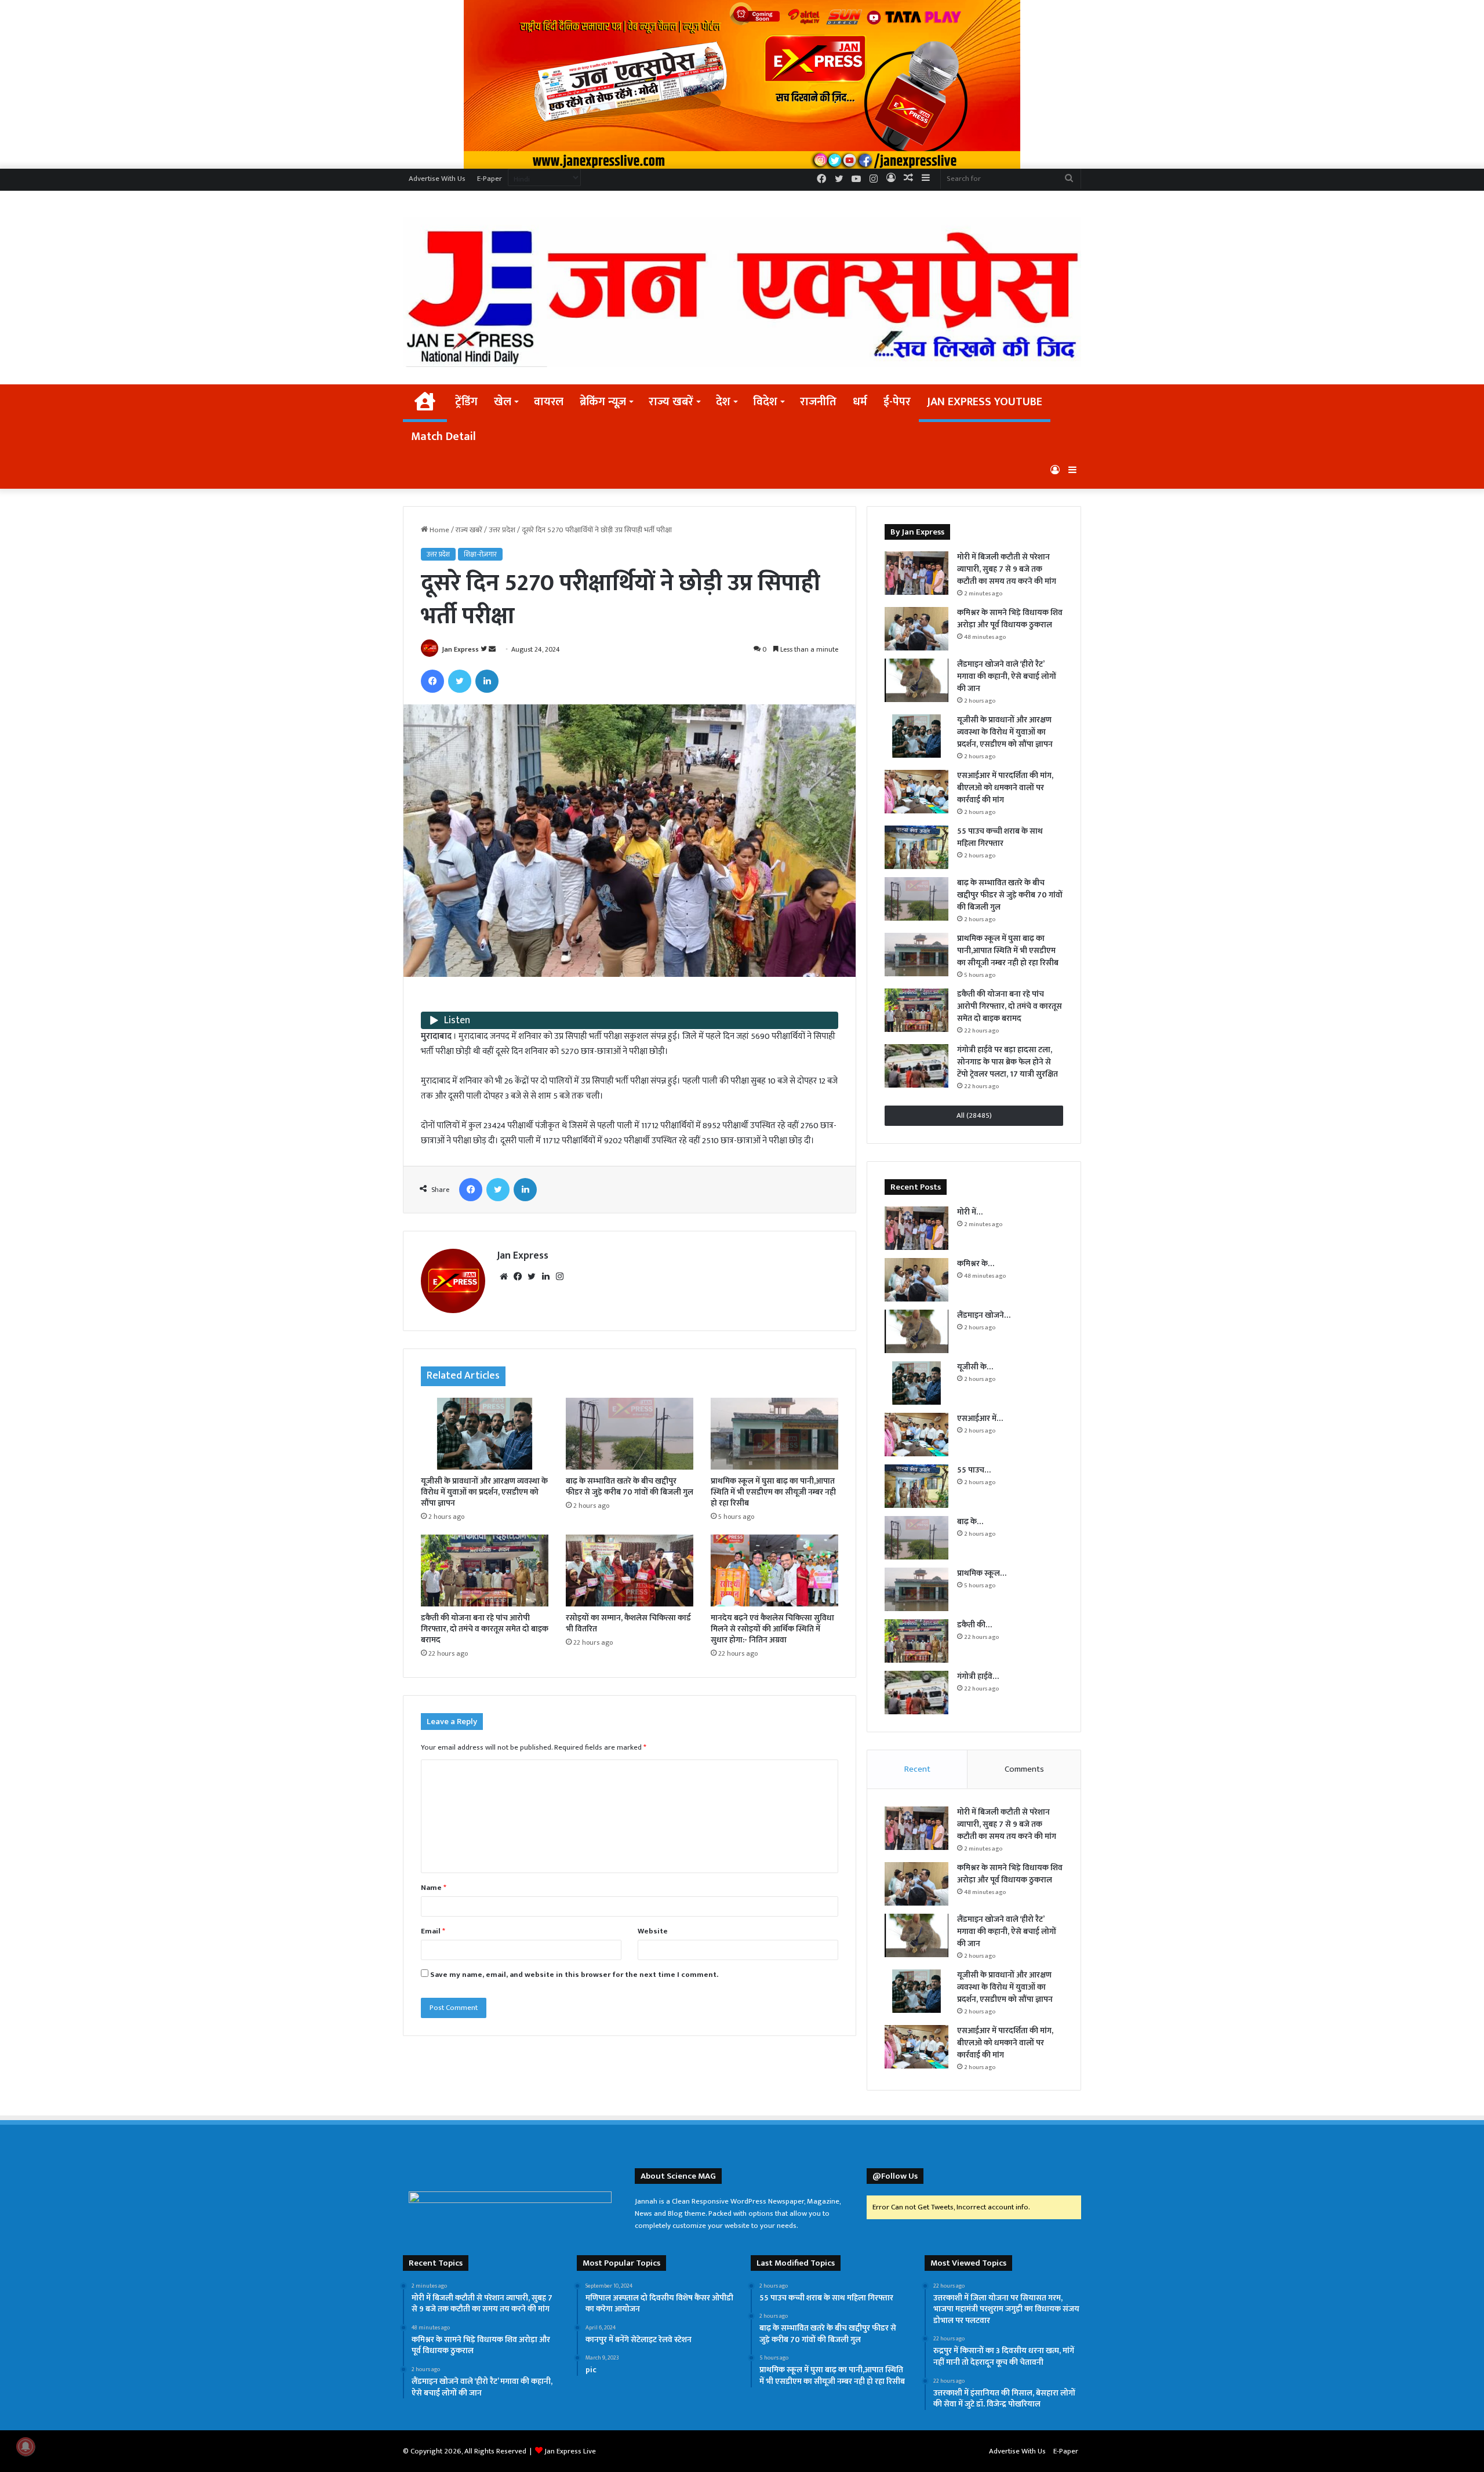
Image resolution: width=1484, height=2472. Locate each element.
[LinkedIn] (487, 681)
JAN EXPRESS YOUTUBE (985, 402)
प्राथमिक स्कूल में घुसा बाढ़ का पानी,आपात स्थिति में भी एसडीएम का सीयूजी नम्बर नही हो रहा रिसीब (773, 1492)
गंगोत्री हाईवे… (978, 1676)
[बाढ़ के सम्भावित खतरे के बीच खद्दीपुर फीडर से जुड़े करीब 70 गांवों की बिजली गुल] (630, 1434)
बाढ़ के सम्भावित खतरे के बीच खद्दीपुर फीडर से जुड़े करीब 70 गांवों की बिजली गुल (630, 1486)
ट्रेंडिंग (466, 402)
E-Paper (490, 179)
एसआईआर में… (980, 1418)
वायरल (549, 402)
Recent (917, 1769)
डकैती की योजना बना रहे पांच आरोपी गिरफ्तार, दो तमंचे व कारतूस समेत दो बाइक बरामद (485, 1629)
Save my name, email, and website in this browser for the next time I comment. (574, 1975)
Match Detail (443, 437)
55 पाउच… (974, 1470)
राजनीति (818, 402)
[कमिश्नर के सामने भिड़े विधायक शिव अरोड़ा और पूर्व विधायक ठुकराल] (916, 629)
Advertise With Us (437, 179)
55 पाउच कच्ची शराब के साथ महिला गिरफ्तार (1000, 837)
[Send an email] (492, 649)
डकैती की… (974, 1625)
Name (434, 1888)
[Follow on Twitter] (485, 649)
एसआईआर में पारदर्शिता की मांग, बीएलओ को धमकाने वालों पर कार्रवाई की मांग (1005, 788)
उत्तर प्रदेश (502, 530)
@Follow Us (895, 2176)
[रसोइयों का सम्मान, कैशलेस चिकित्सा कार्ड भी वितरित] (630, 1571)
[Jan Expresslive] (742, 292)
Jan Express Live (570, 2451)
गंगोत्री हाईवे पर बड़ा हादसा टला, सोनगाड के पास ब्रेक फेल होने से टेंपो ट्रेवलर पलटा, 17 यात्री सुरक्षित (1007, 1062)
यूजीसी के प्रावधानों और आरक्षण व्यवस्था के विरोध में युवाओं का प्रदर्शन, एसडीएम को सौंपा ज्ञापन (484, 1492)
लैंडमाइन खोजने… (984, 1315)
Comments (1024, 1769)
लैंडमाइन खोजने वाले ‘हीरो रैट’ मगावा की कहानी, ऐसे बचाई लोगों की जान (1007, 676)
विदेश (765, 402)
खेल (503, 402)
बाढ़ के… (970, 1522)
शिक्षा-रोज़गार (480, 554)
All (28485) (974, 1115)
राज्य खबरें (671, 402)
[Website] (504, 1277)
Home (439, 530)
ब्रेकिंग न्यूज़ (603, 402)
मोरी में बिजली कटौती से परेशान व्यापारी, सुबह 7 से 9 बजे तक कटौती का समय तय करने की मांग (1007, 569)
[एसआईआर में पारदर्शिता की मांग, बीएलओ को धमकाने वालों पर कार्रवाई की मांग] (916, 792)
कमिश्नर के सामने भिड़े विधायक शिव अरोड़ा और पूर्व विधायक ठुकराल (1010, 619)
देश (723, 402)
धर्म (860, 402)
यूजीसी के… (975, 1367)
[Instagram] (559, 1277)
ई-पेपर (897, 402)
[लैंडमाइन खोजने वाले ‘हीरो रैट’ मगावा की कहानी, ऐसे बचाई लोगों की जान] (916, 680)
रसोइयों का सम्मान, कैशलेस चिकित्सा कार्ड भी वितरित (628, 1623)
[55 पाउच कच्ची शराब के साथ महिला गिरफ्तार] (916, 847)
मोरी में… (970, 1212)
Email (433, 1931)
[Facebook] (432, 681)
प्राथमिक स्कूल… (982, 1573)
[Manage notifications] (26, 2446)
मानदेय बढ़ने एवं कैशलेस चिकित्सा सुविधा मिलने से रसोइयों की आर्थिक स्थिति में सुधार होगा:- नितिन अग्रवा (772, 1629)
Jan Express (460, 649)
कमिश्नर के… (976, 1264)
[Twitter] (460, 681)
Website (653, 1931)
